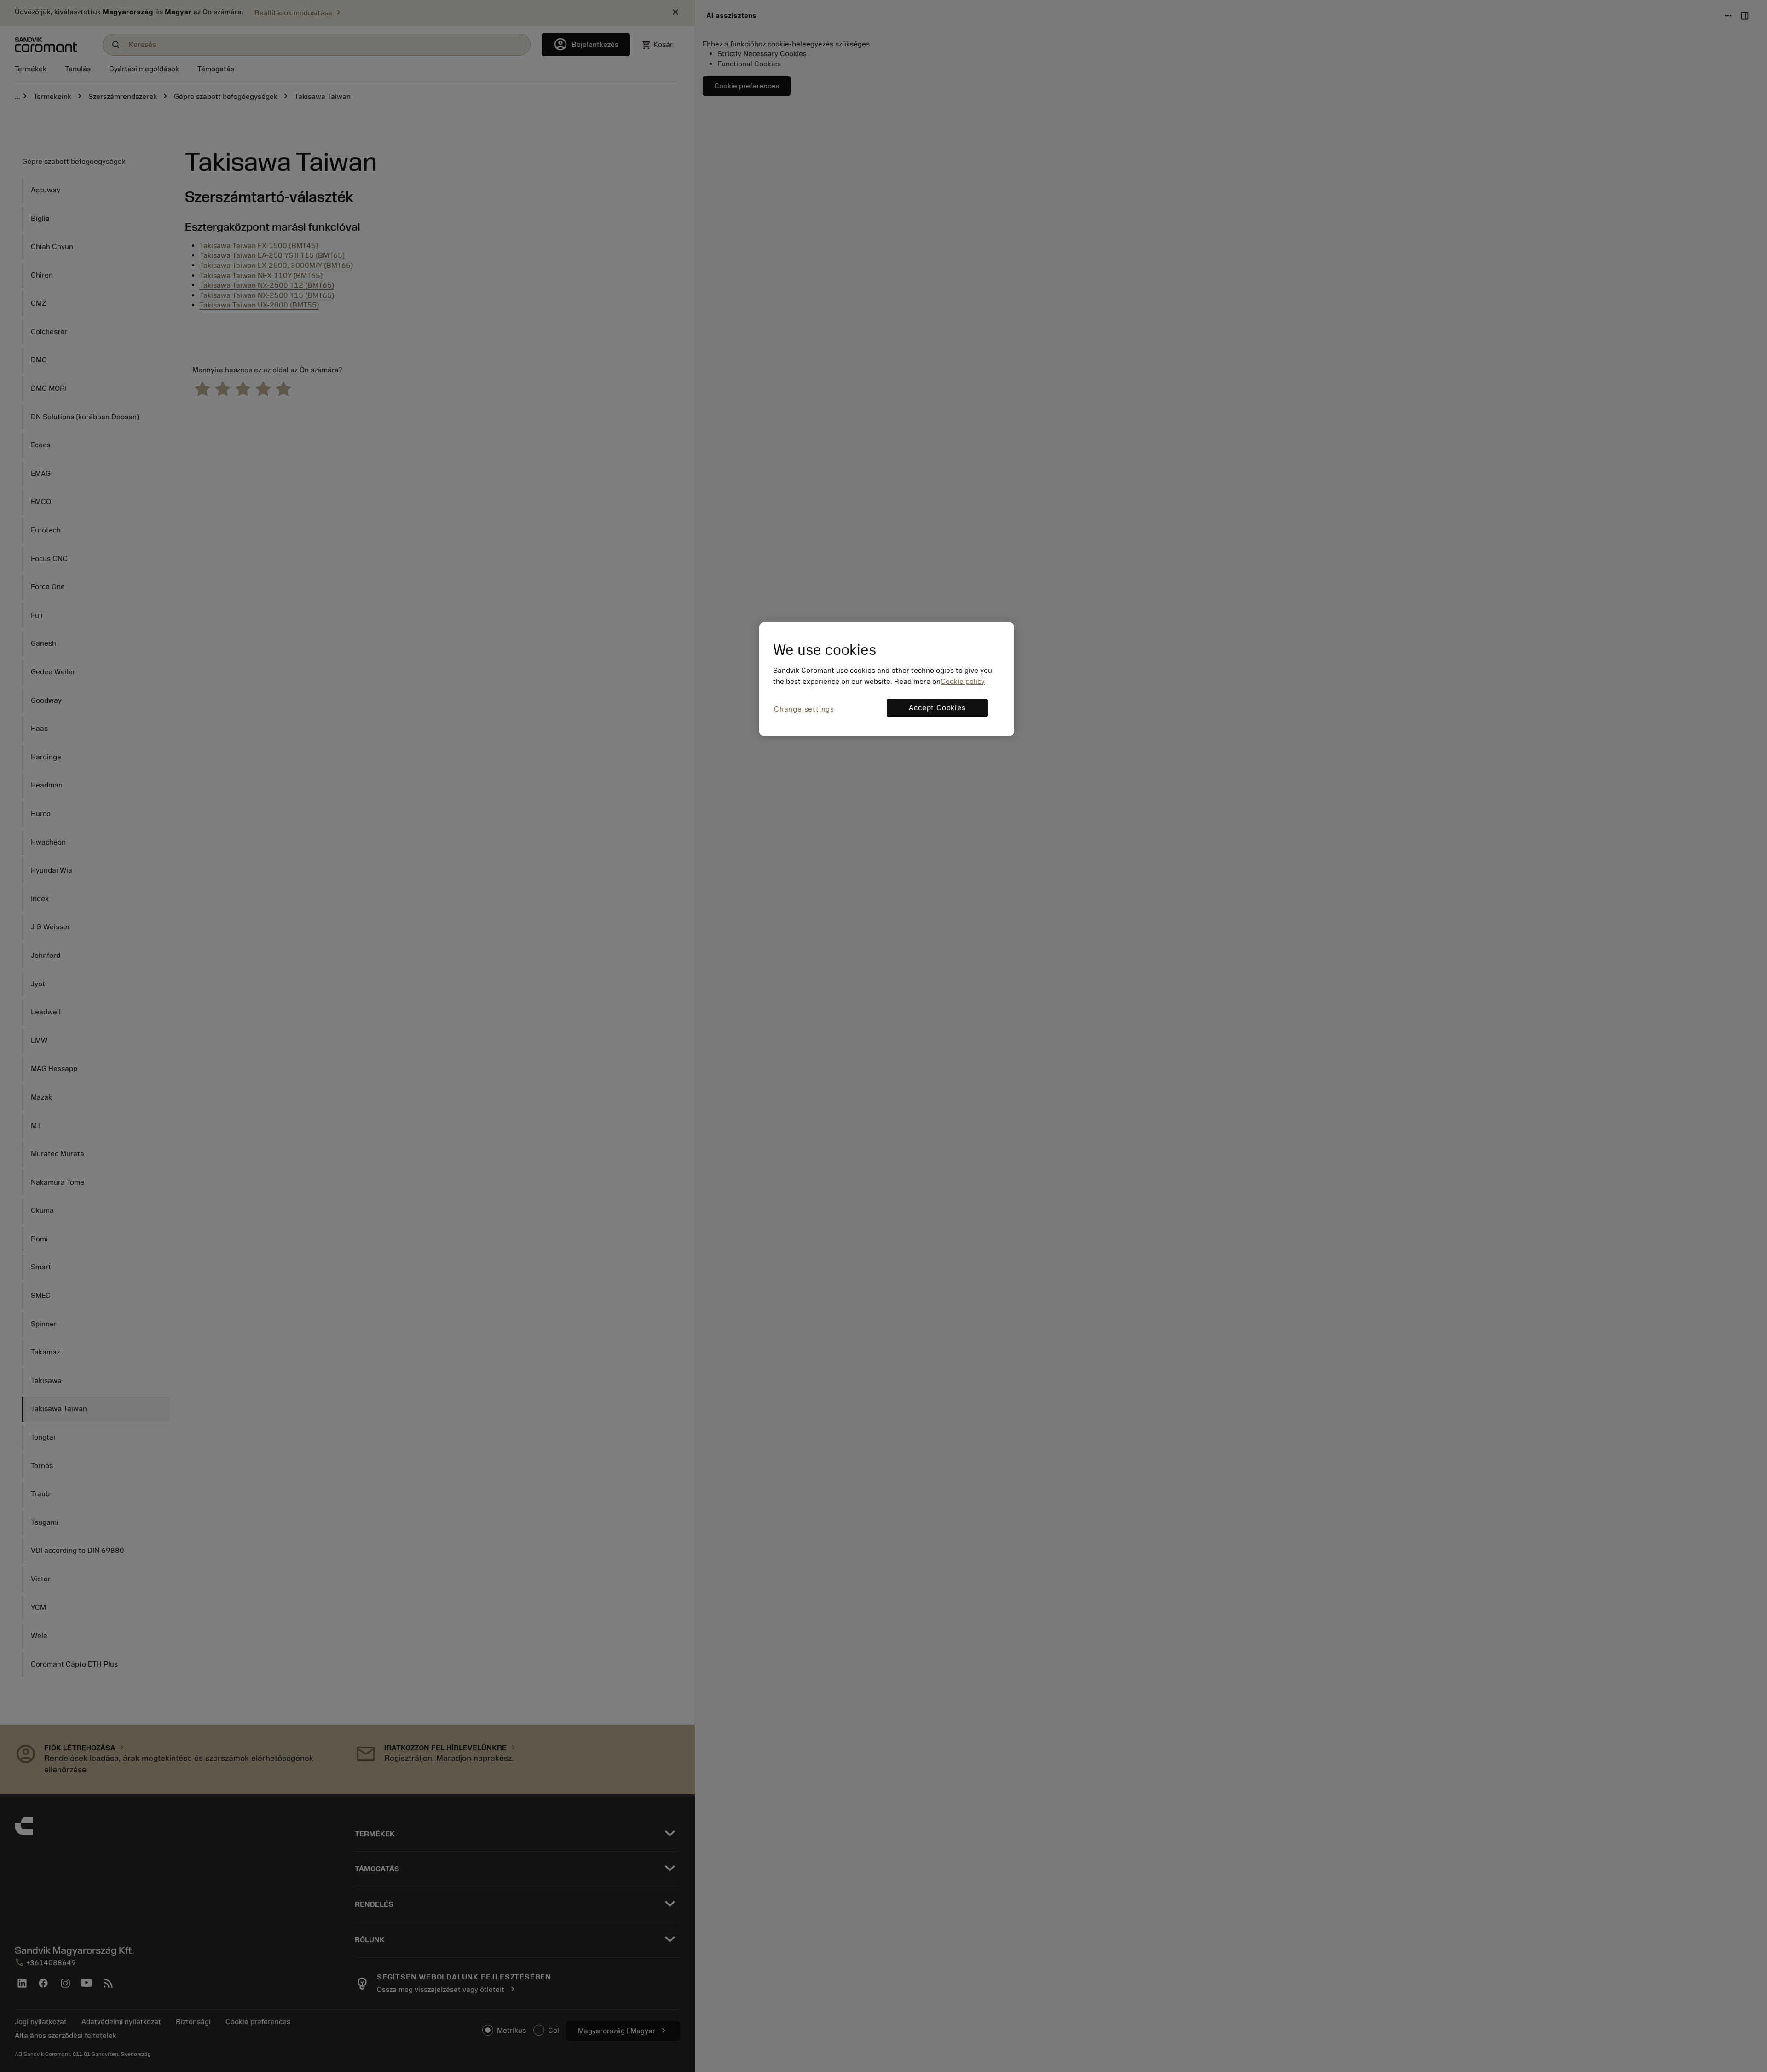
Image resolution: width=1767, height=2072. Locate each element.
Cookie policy (963, 682)
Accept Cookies (937, 708)
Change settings (804, 709)
